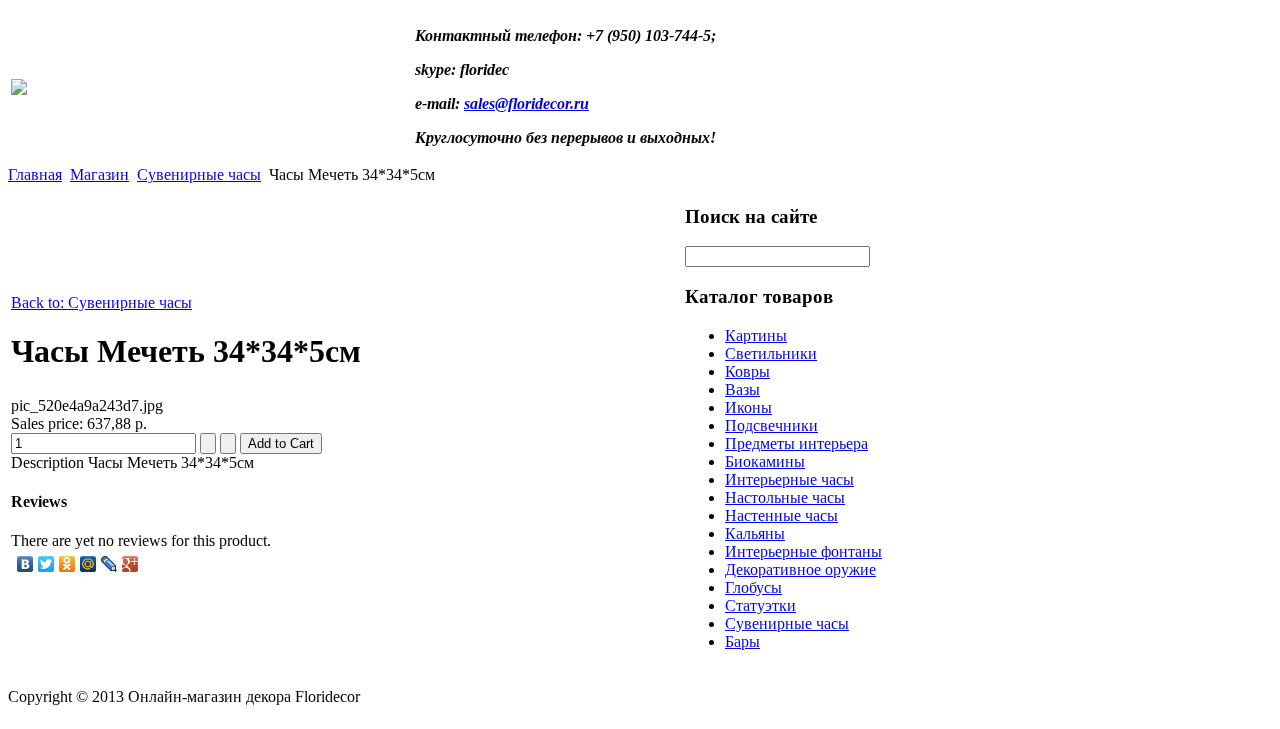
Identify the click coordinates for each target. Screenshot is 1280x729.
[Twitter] (46, 564)
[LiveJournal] (109, 564)
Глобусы (753, 587)
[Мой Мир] (88, 564)
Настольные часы (785, 497)
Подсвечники (771, 425)
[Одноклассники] (67, 564)
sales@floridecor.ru (526, 103)
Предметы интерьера (796, 443)
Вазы (742, 389)
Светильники (771, 353)
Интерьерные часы (789, 479)
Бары (742, 641)
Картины (756, 335)
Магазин (99, 174)
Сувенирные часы (199, 174)
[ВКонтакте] (25, 564)
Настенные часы (781, 515)
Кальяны (755, 533)
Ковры (747, 371)
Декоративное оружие (800, 569)
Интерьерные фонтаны (803, 551)
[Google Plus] (130, 564)
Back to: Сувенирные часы (101, 302)
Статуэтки (760, 605)
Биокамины (765, 461)
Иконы (748, 407)
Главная (35, 174)
